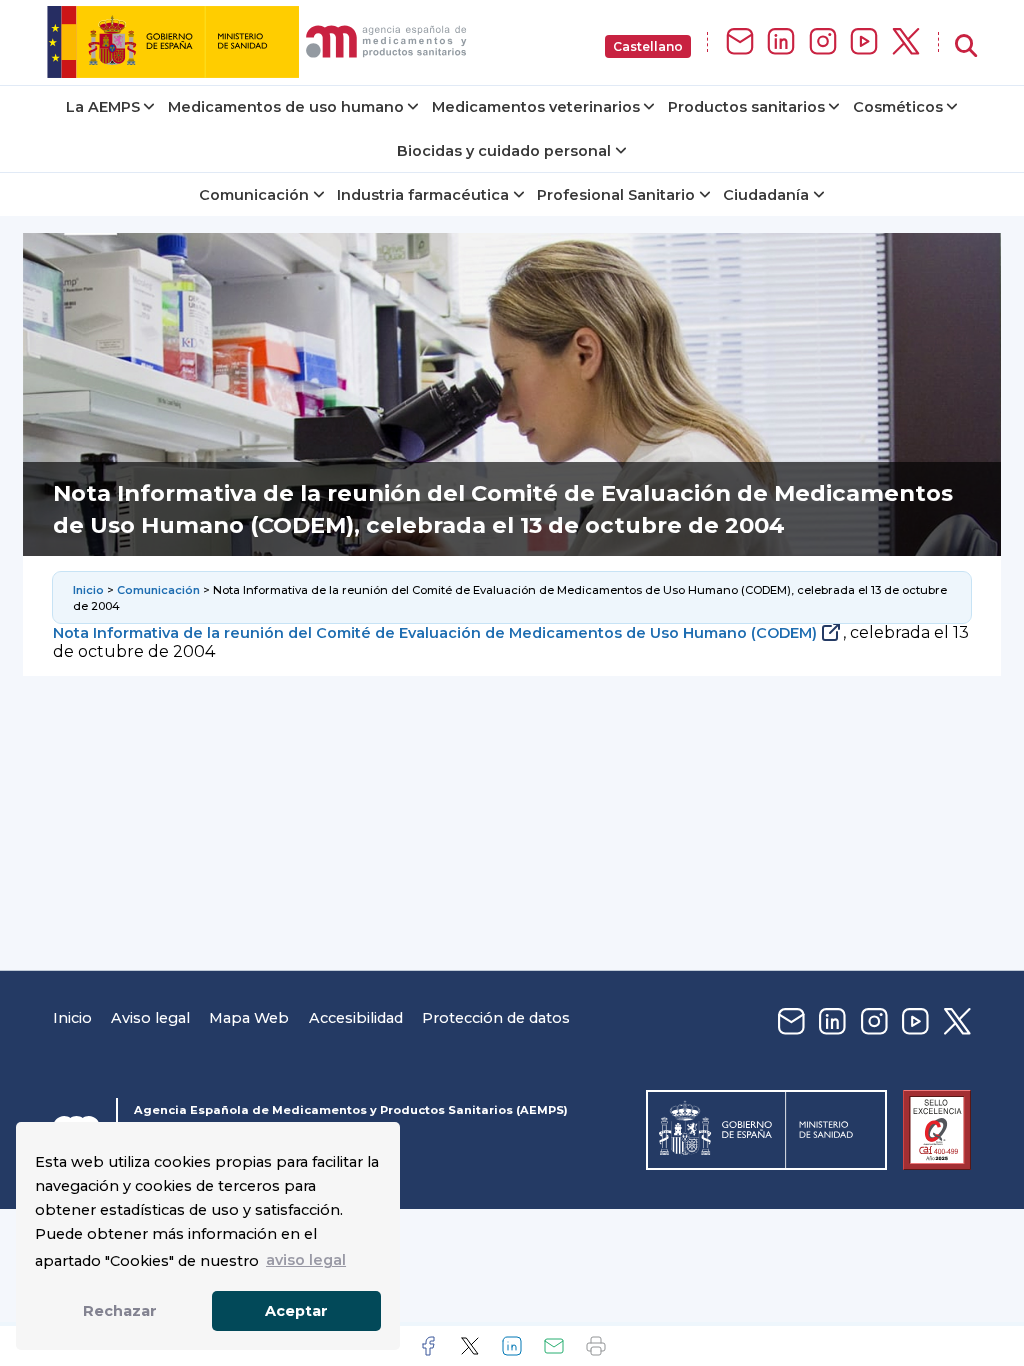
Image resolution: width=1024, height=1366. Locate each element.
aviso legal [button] (306, 1260)
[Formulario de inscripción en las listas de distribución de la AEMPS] (740, 42)
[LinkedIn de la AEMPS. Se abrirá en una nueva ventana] (781, 42)
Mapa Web (249, 1018)
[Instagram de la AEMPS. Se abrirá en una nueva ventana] (823, 42)
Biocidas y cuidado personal (504, 151)
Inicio (88, 590)
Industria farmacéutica (423, 195)
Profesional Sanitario (616, 195)
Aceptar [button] (296, 1311)
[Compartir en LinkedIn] (512, 1346)
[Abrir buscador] (966, 46)
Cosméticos (898, 107)
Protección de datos (496, 1018)
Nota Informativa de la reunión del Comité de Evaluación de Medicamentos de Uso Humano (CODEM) (435, 633)
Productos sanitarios (746, 107)
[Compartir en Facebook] (428, 1346)
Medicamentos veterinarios (536, 107)
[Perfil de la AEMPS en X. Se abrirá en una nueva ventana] (906, 42)
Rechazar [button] (120, 1311)
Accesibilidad (356, 1018)
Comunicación (254, 195)
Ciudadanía (766, 195)
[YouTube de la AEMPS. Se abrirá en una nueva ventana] (864, 42)
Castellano (648, 46)
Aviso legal (150, 1018)
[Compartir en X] (470, 1346)
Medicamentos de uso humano (286, 107)
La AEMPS (103, 107)
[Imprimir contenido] (596, 1346)
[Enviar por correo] (554, 1346)
